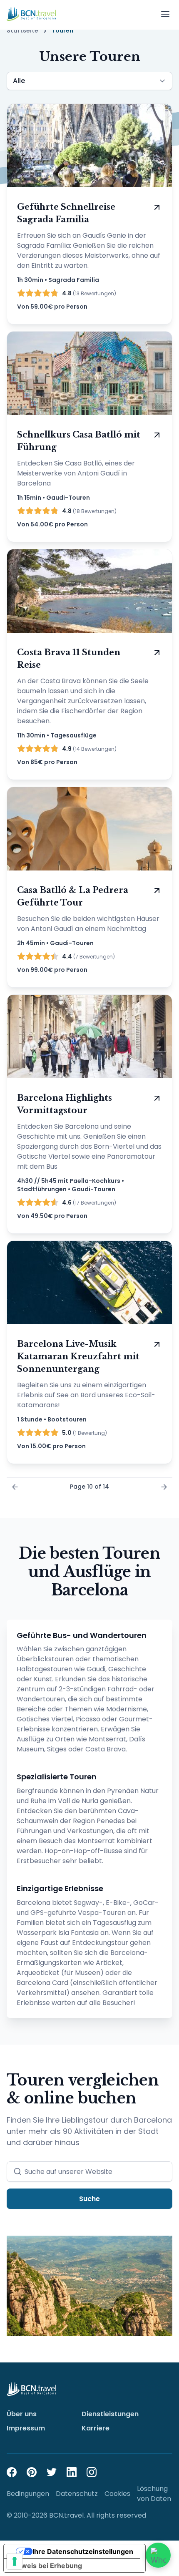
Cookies (117, 2494)
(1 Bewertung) (85, 1433)
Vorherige (15, 1487)
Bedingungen (28, 2494)
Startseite (22, 31)
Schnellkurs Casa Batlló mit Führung (79, 441)
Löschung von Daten (154, 2494)
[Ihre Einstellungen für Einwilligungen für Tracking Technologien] (15, 2561)
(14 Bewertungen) (89, 749)
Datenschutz (77, 2494)
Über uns (22, 2414)
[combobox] (89, 81)
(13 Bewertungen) (89, 293)
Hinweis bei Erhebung (46, 2566)
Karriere (96, 2428)
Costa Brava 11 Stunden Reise (69, 659)
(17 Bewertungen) (89, 1202)
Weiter (164, 1487)
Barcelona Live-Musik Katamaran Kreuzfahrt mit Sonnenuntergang (78, 1356)
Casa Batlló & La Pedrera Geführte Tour (73, 896)
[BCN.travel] (31, 14)
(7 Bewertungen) (88, 956)
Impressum (26, 2428)
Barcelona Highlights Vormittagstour (65, 1104)
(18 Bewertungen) (89, 511)
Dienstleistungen (110, 2414)
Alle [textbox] (19, 81)
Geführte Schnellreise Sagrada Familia (66, 213)
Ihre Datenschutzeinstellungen (83, 2551)
